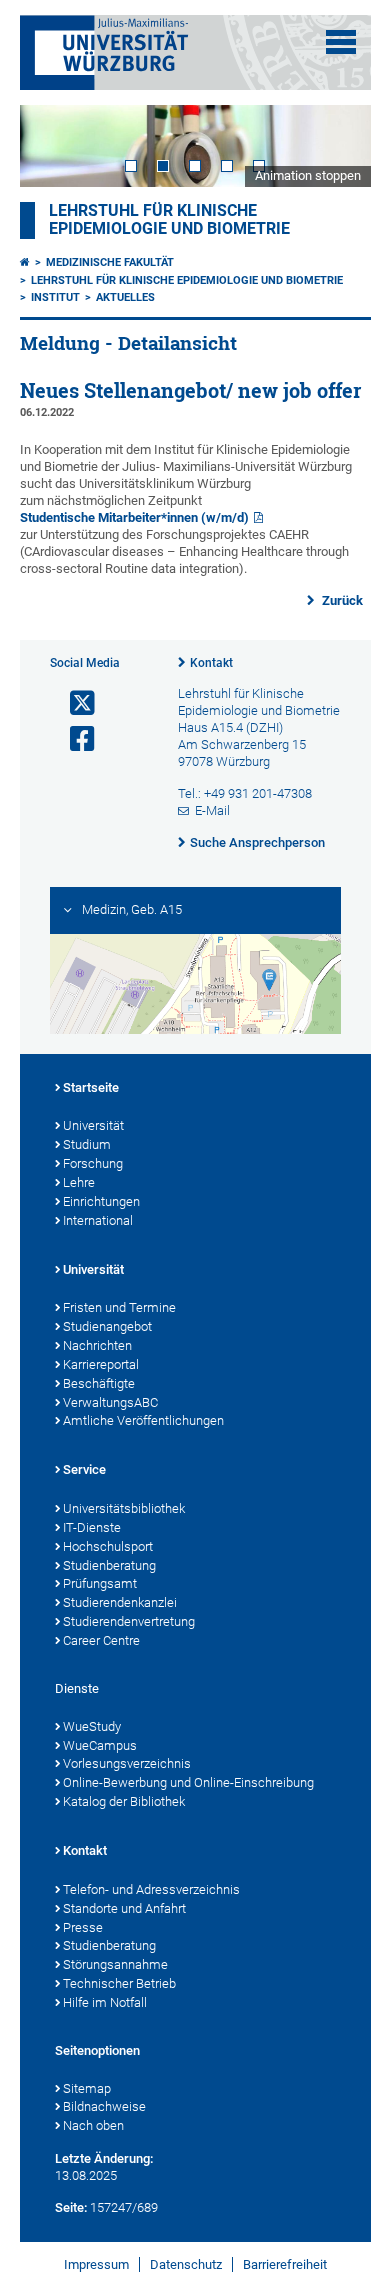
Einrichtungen (101, 1201)
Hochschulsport (108, 1546)
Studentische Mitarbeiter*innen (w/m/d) (134, 517)
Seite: (71, 2207)
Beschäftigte (99, 1383)
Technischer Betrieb (119, 1983)
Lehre (79, 1182)
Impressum (96, 2264)
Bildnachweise (104, 2106)
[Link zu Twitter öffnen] (74, 703)
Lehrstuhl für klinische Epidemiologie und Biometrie (169, 220)
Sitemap (87, 2088)
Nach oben (93, 2125)
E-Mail (212, 810)
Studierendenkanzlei (120, 1602)
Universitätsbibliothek (124, 1508)
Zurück (341, 600)
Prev (55, 146)
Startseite (91, 1087)
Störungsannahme (115, 1964)
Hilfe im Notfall (105, 2002)
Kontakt (211, 663)
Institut (55, 297)
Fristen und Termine (119, 1307)
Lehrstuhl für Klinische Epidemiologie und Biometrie (187, 280)
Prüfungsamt (100, 1583)
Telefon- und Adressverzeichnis (151, 1889)
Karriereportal (101, 1364)
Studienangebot (107, 1326)
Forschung (93, 1163)
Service (84, 1469)
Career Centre (101, 1640)
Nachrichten (97, 1345)
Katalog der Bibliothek (124, 1801)
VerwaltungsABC (110, 1402)
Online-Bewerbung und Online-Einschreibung (188, 1782)
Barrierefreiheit (285, 2264)
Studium (87, 1144)
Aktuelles (125, 297)
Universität (93, 1125)
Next (336, 146)
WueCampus (100, 1745)
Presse (83, 1927)
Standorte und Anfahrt (124, 1908)
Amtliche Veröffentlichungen (143, 1420)
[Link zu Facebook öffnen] (74, 739)
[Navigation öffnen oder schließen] (341, 42)
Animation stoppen (308, 175)
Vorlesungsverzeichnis (127, 1763)
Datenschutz (186, 2264)
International (98, 1220)
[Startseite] (25, 262)
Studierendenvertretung (129, 1621)
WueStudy (92, 1726)
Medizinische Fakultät (110, 262)
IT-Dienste (92, 1527)
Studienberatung (109, 1565)
